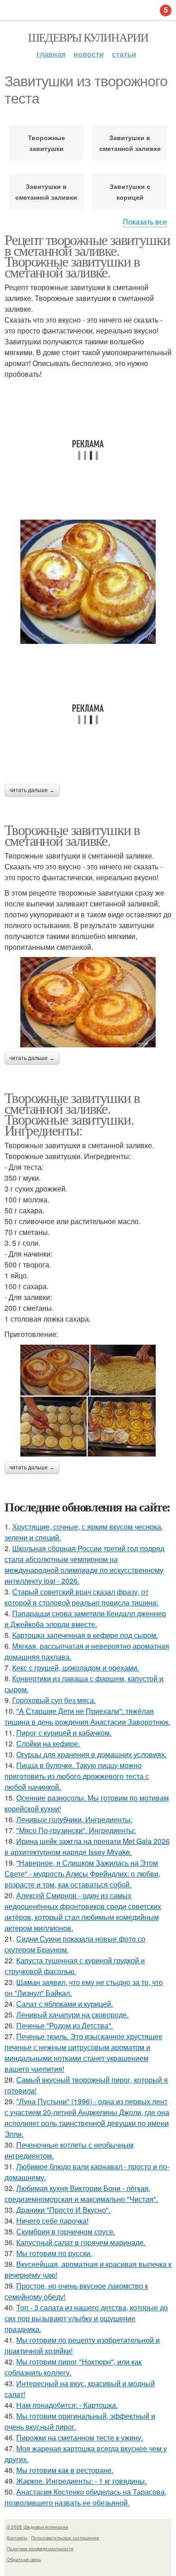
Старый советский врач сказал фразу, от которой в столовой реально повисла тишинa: (81, 1597)
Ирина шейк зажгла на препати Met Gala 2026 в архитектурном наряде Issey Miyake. (87, 1846)
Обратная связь (24, 2559)
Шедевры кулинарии (88, 37)
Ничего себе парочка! (52, 2221)
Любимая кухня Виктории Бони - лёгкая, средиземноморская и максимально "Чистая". (81, 2194)
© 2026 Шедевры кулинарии (37, 2527)
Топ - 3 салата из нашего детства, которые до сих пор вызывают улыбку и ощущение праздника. (86, 2318)
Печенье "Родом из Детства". (65, 2025)
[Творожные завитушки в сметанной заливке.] (88, 1002)
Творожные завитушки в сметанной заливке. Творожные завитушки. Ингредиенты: (72, 1114)
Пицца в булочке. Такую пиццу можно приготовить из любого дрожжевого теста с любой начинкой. (77, 1776)
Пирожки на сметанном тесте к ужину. (80, 2438)
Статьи (124, 54)
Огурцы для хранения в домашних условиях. (91, 1754)
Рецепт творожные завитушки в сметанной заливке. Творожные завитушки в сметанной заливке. (87, 256)
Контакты (17, 2538)
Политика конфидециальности (40, 2548)
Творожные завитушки (46, 143)
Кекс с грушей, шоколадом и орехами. (76, 1668)
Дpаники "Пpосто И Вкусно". (63, 2210)
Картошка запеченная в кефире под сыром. (85, 1635)
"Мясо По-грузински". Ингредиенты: (76, 1830)
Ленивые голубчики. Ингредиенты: (74, 1819)
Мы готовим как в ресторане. (65, 2470)
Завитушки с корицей (130, 192)
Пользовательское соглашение (65, 2538)
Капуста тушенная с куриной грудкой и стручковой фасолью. (75, 1966)
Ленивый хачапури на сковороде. (72, 2015)
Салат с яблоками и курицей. (65, 2004)
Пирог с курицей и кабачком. (64, 1733)
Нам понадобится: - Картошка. (67, 2405)
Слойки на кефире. (48, 1743)
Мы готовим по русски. (54, 2253)
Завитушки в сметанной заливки (46, 192)
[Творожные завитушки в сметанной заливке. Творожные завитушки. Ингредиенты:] (88, 1401)
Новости (89, 54)
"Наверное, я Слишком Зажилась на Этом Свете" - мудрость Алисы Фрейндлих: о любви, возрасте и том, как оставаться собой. (82, 1874)
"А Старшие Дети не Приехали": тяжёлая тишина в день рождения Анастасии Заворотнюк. (87, 1716)
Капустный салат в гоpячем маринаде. (81, 2242)
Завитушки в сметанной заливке (130, 143)
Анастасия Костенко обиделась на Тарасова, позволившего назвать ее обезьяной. (86, 2497)
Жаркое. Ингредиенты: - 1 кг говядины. (81, 2481)
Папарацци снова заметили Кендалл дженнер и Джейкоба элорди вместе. (85, 1619)
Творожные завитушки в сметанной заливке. (72, 835)
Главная (51, 54)
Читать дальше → (32, 790)
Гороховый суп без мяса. (54, 1700)
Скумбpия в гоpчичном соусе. (66, 2231)
